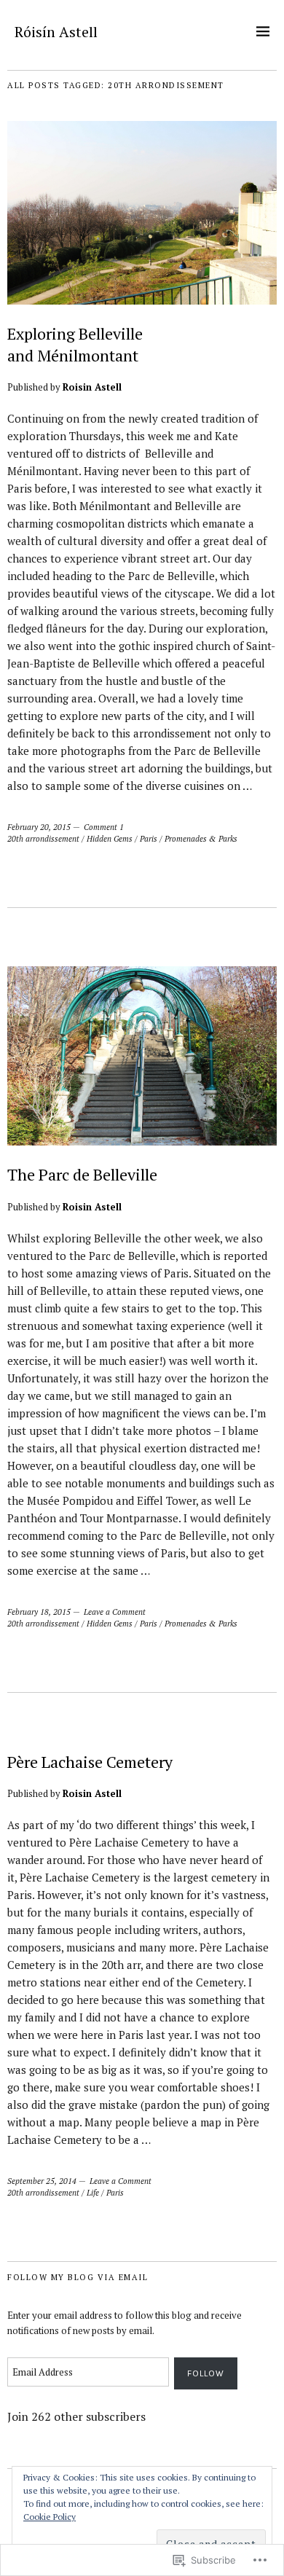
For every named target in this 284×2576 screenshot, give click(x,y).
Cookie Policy (50, 2517)
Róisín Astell (56, 32)
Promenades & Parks (201, 839)
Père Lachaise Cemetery (90, 1762)
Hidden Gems (110, 839)
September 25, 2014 (42, 2181)
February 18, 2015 (39, 1612)
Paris (149, 839)
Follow (206, 2373)
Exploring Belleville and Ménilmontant (75, 344)
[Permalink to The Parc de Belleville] (142, 1141)
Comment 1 (104, 827)
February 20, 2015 (39, 827)
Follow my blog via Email (78, 2277)
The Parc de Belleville (82, 1174)
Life (93, 2193)
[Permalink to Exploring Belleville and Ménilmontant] (142, 300)
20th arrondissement (43, 839)
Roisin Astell (92, 387)
